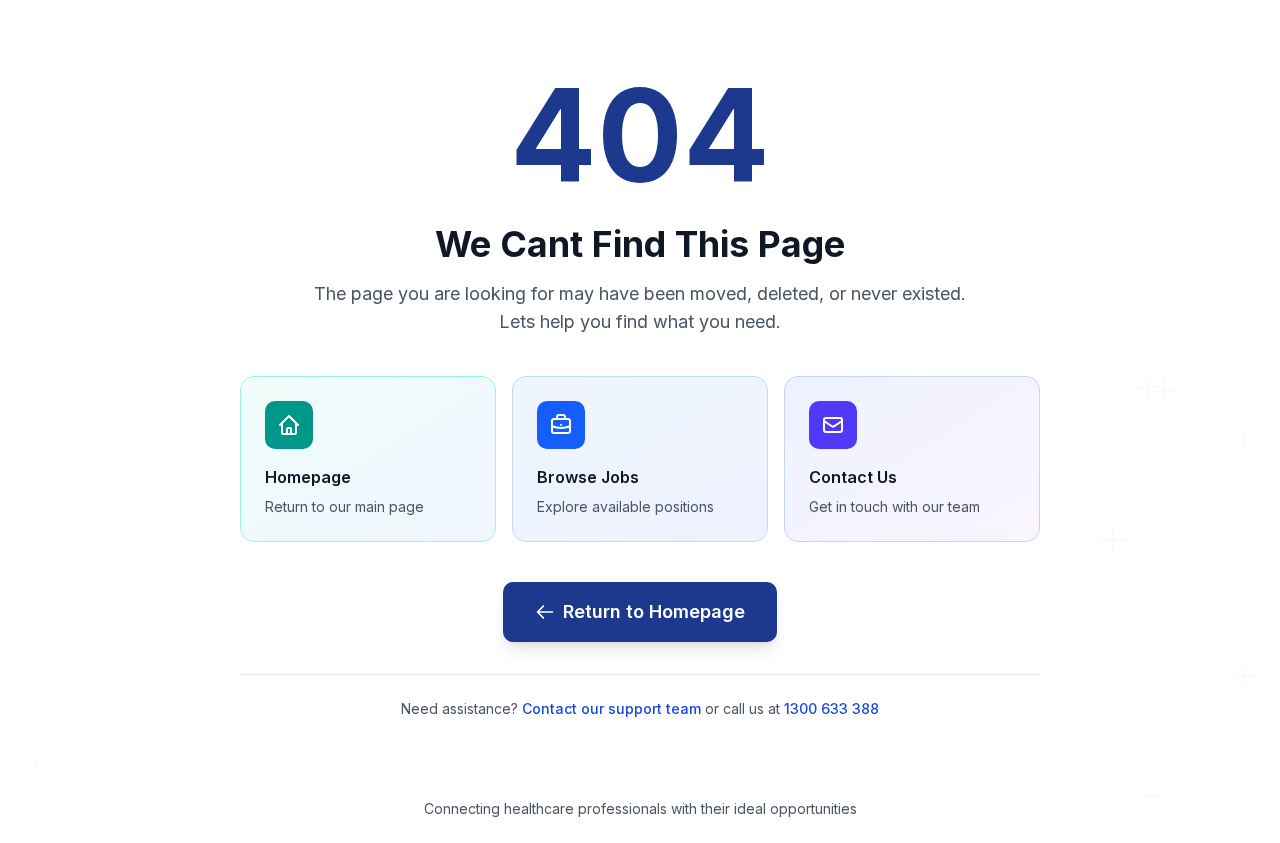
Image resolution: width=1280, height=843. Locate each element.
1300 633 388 (831, 708)
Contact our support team (611, 708)
